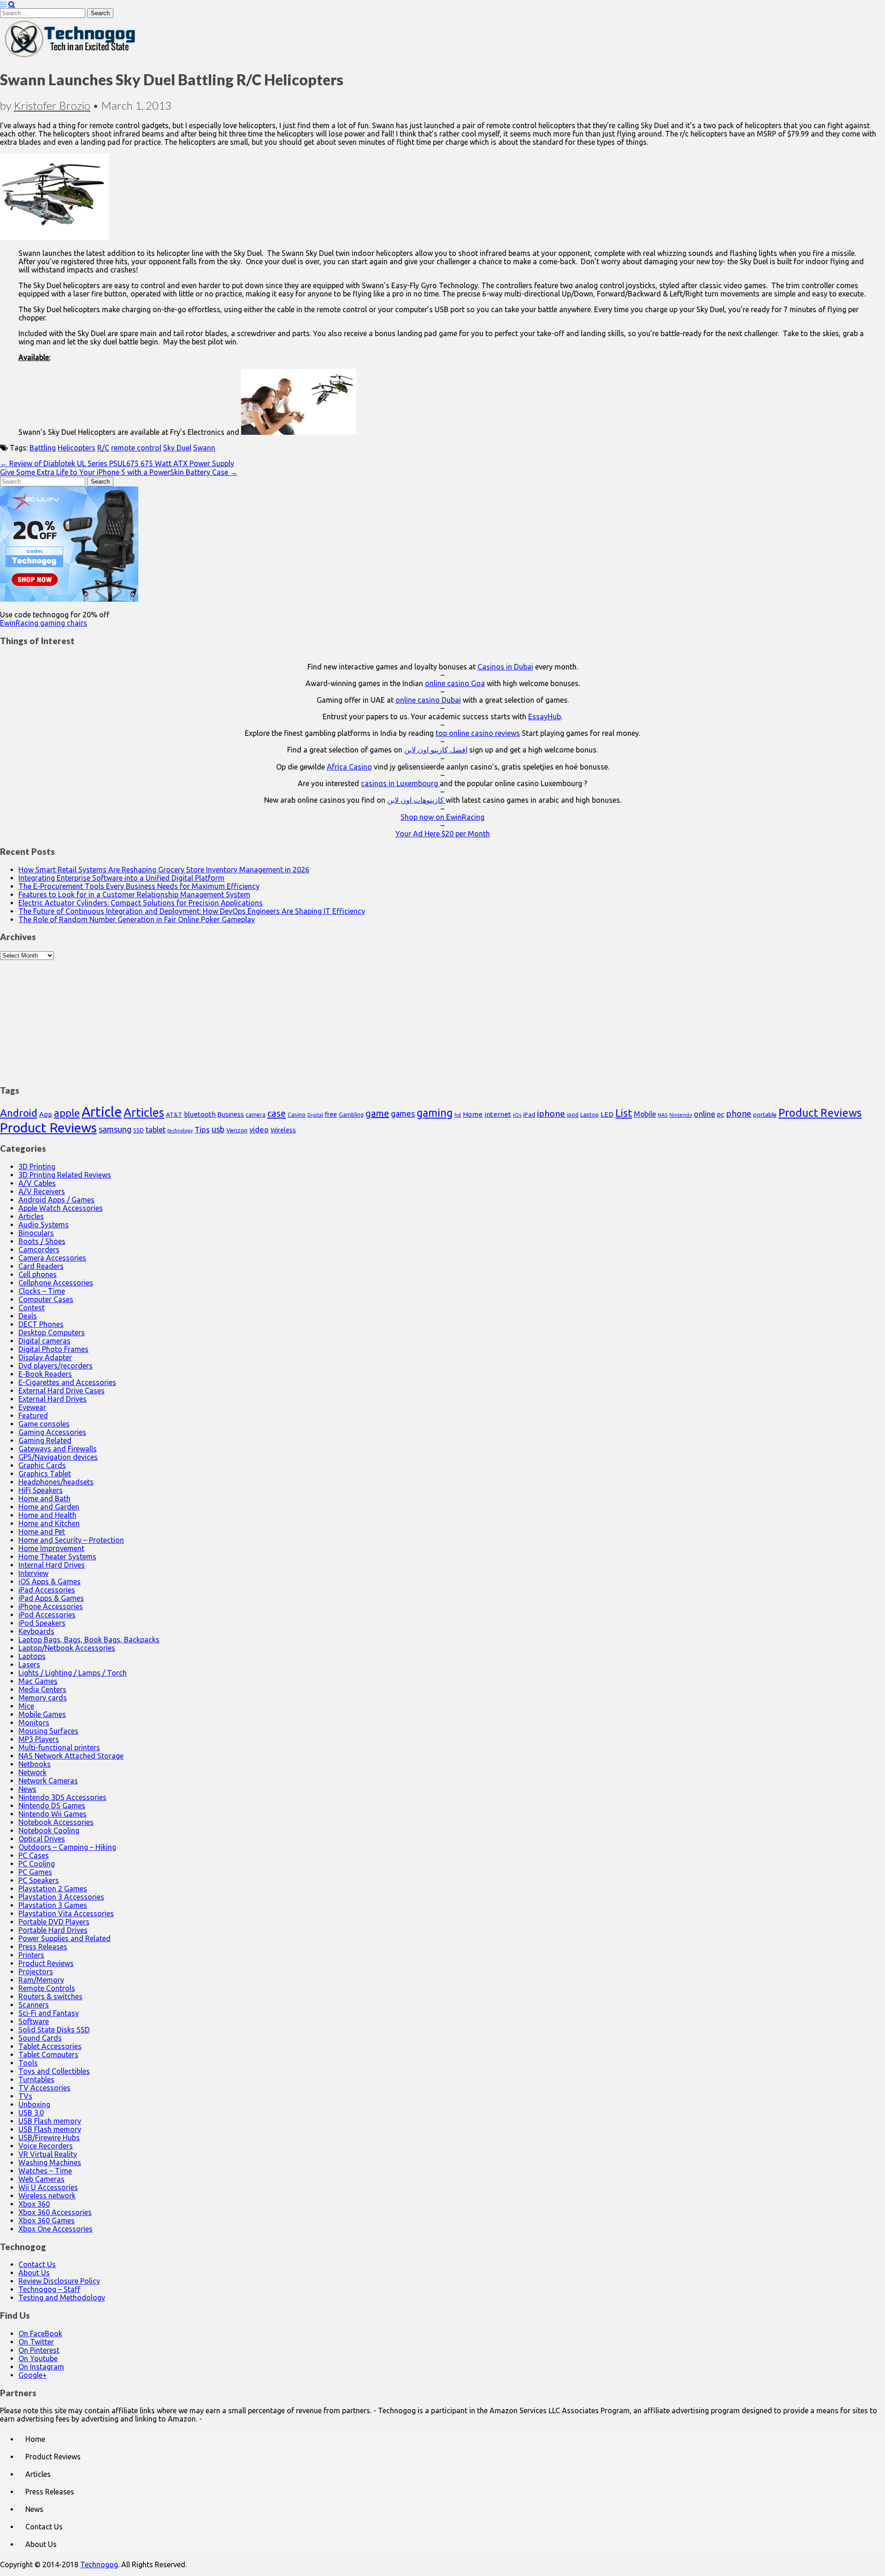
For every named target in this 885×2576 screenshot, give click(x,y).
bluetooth (200, 1114)
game (377, 1113)
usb (218, 1129)
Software (34, 2021)
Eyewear (32, 1407)
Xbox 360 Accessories (55, 2212)
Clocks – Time (42, 1291)
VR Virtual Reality (48, 2154)
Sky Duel (177, 448)
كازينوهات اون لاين (416, 800)
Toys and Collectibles (54, 2071)
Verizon (237, 1130)
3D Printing (37, 1167)
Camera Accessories (52, 1258)
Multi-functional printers (59, 1747)
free (331, 1114)
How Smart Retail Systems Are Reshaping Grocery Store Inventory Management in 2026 (164, 870)
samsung (115, 1129)
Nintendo (681, 1115)
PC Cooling (37, 1864)
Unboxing (34, 2104)
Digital (315, 1115)
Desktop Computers (52, 1332)
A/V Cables (37, 1183)
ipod (573, 1115)
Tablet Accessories (50, 2046)
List (624, 1113)
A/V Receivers (42, 1191)
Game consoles (44, 1424)
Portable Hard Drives (53, 1930)
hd (458, 1115)
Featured (33, 1415)
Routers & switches (50, 1996)
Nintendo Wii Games (53, 1814)
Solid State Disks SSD (54, 2030)
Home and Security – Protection (71, 1540)
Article (102, 1112)
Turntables (36, 2079)
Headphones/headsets (56, 1482)
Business (231, 1114)
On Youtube (38, 2358)
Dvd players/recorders (56, 1366)
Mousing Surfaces (48, 1731)
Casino (297, 1114)
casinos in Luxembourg (400, 783)
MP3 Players (39, 1739)
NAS (663, 1115)
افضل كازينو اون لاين (436, 750)
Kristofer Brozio (52, 105)
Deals (28, 1316)
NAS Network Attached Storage (71, 1756)
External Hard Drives (53, 1399)
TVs (25, 2096)
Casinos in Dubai (505, 667)
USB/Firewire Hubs (49, 2138)
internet (498, 1114)
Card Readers (41, 1266)
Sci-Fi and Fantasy (49, 2013)
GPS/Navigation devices (58, 1457)
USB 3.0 (31, 2113)
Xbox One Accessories (56, 2229)
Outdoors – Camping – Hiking (67, 1847)
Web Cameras (41, 2179)
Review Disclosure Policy (59, 2281)
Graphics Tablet (45, 1474)
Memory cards (43, 1698)
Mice (26, 1706)
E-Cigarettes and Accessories (67, 1382)
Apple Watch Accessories (61, 1208)
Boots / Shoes (42, 1241)
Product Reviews (820, 1113)
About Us (34, 2273)
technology (180, 1131)
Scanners (34, 2005)
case (277, 1113)
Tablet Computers (48, 2055)
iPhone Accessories (51, 1606)
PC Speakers (39, 1880)
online (705, 1114)
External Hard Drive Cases (62, 1391)
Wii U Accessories (48, 2187)
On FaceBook (40, 2333)
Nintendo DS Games (52, 1806)
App (46, 1114)
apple (67, 1113)
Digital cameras (44, 1341)
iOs (517, 1115)
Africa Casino (349, 767)
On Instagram (41, 2367)
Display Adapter (45, 1357)
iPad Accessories (47, 1590)
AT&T (174, 1115)
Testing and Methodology (62, 2298)
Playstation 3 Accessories (61, 1897)
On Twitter (36, 2342)
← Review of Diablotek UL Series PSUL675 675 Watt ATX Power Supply (117, 463)
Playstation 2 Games (53, 1889)
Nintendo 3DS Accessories (62, 1797)
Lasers (29, 1664)
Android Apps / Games (56, 1200)
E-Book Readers (45, 1374)
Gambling (351, 1114)
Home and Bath (44, 1498)
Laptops (32, 1656)
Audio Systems (44, 1225)
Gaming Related (45, 1440)
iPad (529, 1114)
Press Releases (43, 1947)
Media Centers (42, 1689)
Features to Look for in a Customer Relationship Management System (134, 894)
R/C (103, 448)
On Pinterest (39, 2350)
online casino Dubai (428, 700)
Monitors (34, 1723)
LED (607, 1114)
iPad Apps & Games (51, 1598)
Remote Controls (47, 1988)
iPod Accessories (47, 1615)
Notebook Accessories (56, 1822)
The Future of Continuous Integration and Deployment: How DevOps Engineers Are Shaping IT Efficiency (192, 911)
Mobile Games (42, 1714)
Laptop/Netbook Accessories (67, 1648)
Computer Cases (46, 1299)
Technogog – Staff (49, 2289)
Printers (31, 1955)
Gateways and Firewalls (58, 1449)
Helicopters (77, 448)
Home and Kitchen (49, 1523)
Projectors (36, 1972)
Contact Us (37, 2264)
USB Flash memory (50, 2121)
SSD (139, 1130)
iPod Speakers (42, 1623)
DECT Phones (41, 1324)
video (259, 1129)
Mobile (645, 1114)
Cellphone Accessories (56, 1283)
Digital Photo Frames (53, 1349)
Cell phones (38, 1274)
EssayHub (545, 717)
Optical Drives (42, 1839)
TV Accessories (44, 2088)
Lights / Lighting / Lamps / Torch (73, 1673)
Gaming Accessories (52, 1432)
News (27, 1789)
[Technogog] (71, 57)
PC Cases (34, 1855)
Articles (144, 1112)
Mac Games (38, 1681)
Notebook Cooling (49, 1830)
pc (721, 1114)
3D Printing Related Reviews (65, 1175)
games (403, 1113)
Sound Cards (40, 2038)
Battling (43, 448)
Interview (33, 1573)
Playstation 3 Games (53, 1905)
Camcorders (39, 1250)
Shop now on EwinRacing (442, 817)
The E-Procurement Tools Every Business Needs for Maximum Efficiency (139, 886)
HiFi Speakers (41, 1490)
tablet (156, 1130)
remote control (136, 448)
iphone (551, 1113)
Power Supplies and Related (65, 1938)
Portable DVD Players (54, 1922)
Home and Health (47, 1515)
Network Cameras (48, 1781)
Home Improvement (51, 1548)
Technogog (99, 2564)
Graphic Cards (42, 1465)
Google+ (32, 2375)
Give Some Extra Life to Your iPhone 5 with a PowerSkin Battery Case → (119, 472)
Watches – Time (45, 2171)
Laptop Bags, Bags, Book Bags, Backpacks (89, 1640)
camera (256, 1115)
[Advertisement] (442, 1018)
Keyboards (36, 1631)
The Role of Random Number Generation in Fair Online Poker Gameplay (137, 919)
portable (765, 1115)
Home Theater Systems (57, 1557)
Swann (204, 448)
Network (32, 1772)
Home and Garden (49, 1507)
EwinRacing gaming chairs (44, 623)
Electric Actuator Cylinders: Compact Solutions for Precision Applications (141, 903)
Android (19, 1113)
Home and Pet (42, 1532)
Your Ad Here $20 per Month (443, 834)
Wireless (283, 1130)
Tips (202, 1129)
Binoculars (36, 1233)
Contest (32, 1308)
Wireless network (47, 2196)
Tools (28, 2063)
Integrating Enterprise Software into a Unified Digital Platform (121, 878)
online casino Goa (455, 683)
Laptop (590, 1114)
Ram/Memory (41, 1980)
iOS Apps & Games (50, 1581)
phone (739, 1113)
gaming (435, 1113)
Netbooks (35, 1764)
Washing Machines (50, 2162)
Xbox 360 (34, 2204)
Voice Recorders (46, 2146)
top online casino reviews (478, 733)
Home (473, 1114)
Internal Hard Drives (52, 1565)
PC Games (35, 1872)
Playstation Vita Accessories (66, 1913)
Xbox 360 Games (47, 2221)
